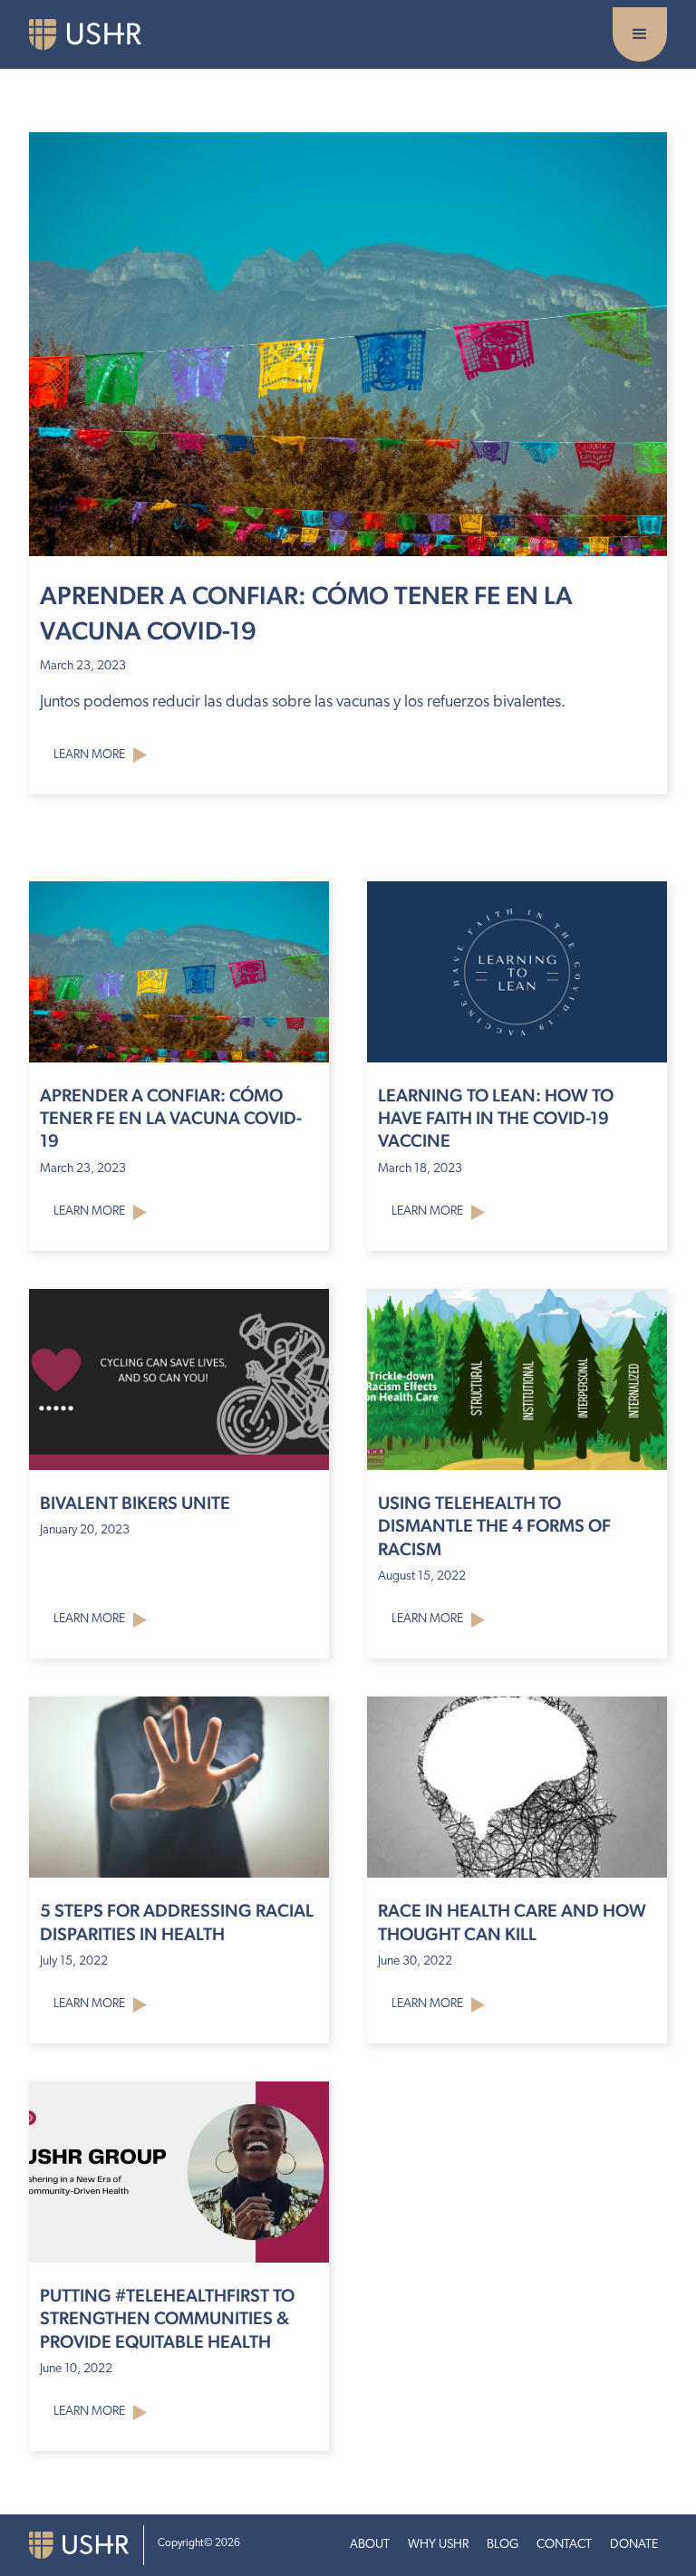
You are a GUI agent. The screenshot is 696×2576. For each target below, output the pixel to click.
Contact (564, 2545)
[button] (640, 34)
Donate (634, 2545)
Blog (503, 2545)
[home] (99, 34)
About (370, 2545)
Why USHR (438, 2545)
